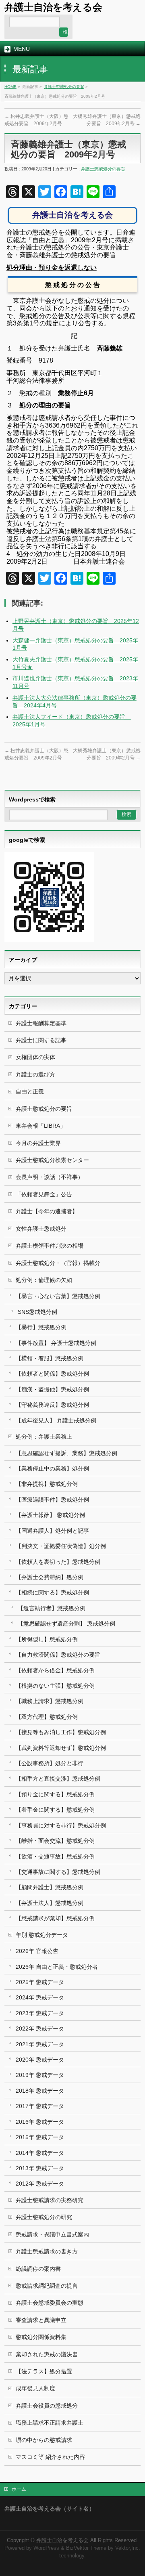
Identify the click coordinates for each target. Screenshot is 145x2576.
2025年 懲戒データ (40, 1982)
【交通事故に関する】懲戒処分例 (58, 1872)
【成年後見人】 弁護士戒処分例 (56, 1420)
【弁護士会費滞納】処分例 (50, 1577)
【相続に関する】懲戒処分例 (52, 1592)
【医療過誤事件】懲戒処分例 (52, 1500)
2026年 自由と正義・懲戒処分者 (57, 1967)
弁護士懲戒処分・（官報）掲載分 (58, 1263)
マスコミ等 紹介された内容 (50, 2457)
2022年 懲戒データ (40, 2028)
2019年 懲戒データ (40, 2075)
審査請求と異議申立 (41, 2320)
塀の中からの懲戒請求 (44, 2440)
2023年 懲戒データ (40, 2013)
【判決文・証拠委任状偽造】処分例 (61, 1546)
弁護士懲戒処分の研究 (44, 2217)
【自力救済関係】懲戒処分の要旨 (58, 1655)
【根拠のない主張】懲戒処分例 (55, 1686)
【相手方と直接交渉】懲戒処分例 (58, 1779)
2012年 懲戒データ (40, 2184)
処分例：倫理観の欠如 (44, 1280)
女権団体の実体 (35, 1057)
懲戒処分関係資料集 (41, 2337)
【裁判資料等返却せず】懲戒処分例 (61, 1748)
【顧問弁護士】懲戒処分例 (50, 1887)
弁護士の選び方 (35, 1074)
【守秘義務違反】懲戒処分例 (52, 1405)
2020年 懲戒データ (40, 2060)
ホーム (19, 2489)
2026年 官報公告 (37, 1951)
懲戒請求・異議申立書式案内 (52, 2234)
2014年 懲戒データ (40, 2153)
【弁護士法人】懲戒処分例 (50, 1903)
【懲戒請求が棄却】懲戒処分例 (55, 1918)
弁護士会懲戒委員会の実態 (50, 2303)
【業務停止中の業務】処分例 (52, 1468)
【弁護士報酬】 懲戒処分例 (50, 1515)
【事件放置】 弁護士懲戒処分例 (56, 1343)
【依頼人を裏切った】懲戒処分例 (58, 1562)
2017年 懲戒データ (40, 2106)
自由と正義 (30, 1091)
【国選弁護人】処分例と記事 (52, 1531)
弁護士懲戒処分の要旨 (64, 87)
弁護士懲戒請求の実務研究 (50, 2200)
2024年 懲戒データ (40, 1997)
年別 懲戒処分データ (42, 1935)
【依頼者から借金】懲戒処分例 (55, 1670)
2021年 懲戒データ (40, 2044)
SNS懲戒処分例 (37, 1312)
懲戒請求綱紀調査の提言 (47, 2286)
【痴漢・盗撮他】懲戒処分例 (52, 1389)
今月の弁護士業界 (38, 1143)
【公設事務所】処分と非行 (50, 1763)
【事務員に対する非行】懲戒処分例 (61, 1825)
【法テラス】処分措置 (44, 2371)
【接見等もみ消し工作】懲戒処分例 (61, 1732)
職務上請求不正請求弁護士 (50, 2423)
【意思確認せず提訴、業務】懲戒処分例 (66, 1453)
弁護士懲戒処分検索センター (52, 1160)
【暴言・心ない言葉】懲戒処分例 (58, 1296)
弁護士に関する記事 (41, 1040)
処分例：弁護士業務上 (44, 1437)
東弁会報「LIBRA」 (41, 1126)
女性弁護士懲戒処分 (41, 1229)
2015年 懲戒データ (40, 2137)
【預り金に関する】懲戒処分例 (55, 1794)
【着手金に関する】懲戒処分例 (55, 1810)
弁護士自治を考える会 (53, 7)
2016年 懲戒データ (40, 2122)
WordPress (46, 2548)
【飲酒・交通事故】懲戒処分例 (55, 1856)
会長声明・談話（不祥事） (50, 1177)
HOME (10, 87)
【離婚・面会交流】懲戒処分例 (55, 1841)
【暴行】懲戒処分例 (41, 1327)
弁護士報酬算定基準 (41, 1023)
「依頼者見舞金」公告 (44, 1194)
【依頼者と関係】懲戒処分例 (52, 1374)
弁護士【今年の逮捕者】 (47, 1211)
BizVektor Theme (86, 2548)
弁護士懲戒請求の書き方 (47, 2251)
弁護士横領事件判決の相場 (50, 1246)
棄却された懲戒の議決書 (47, 2354)
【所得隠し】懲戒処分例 (47, 1639)
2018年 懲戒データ (40, 2091)
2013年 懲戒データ (40, 2168)
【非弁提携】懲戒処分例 (47, 1484)
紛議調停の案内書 (38, 2269)
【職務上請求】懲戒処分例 (50, 1701)
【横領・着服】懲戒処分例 (50, 1358)
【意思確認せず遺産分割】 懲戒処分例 (66, 1624)
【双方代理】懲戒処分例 (47, 1717)
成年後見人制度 (35, 2388)
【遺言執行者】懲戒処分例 (52, 1608)
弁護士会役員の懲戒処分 (47, 2406)
